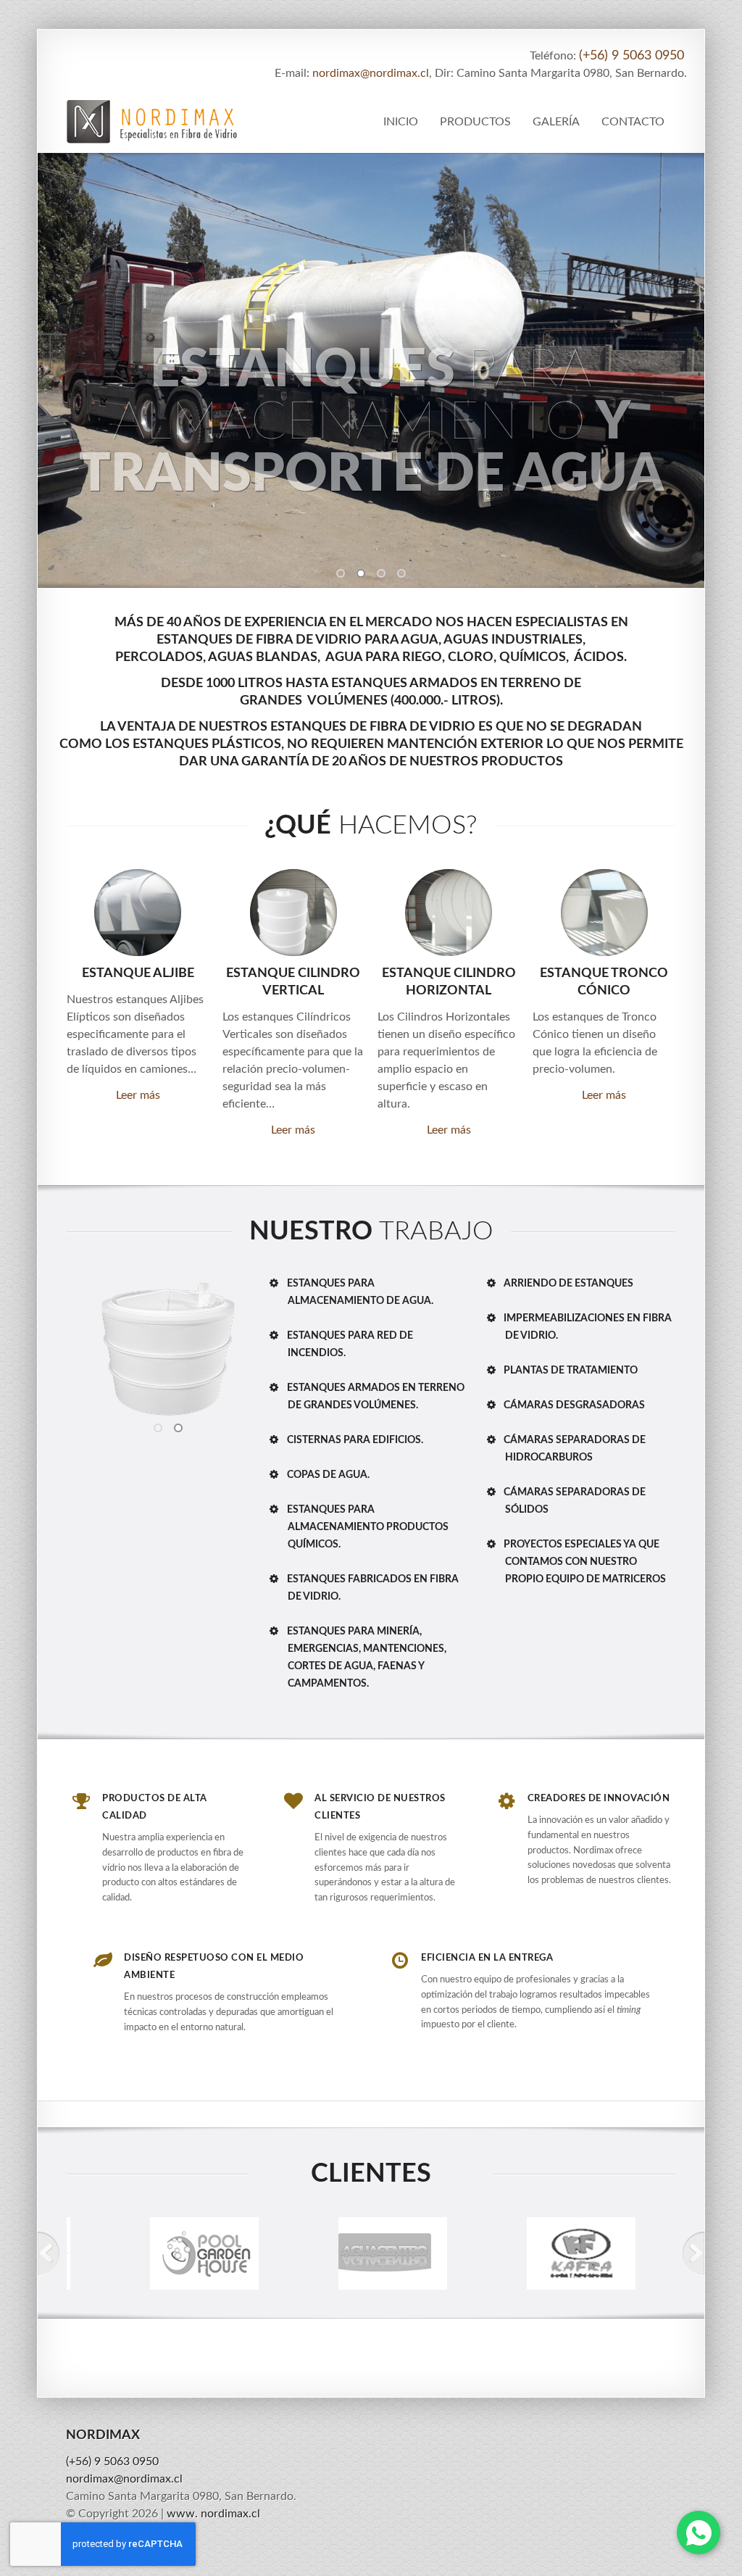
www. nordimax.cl (213, 2514)
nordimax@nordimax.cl (371, 73)
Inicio (401, 122)
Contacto (633, 122)
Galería (556, 122)
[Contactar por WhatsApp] (699, 2533)
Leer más (138, 1095)
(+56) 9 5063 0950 (631, 56)
